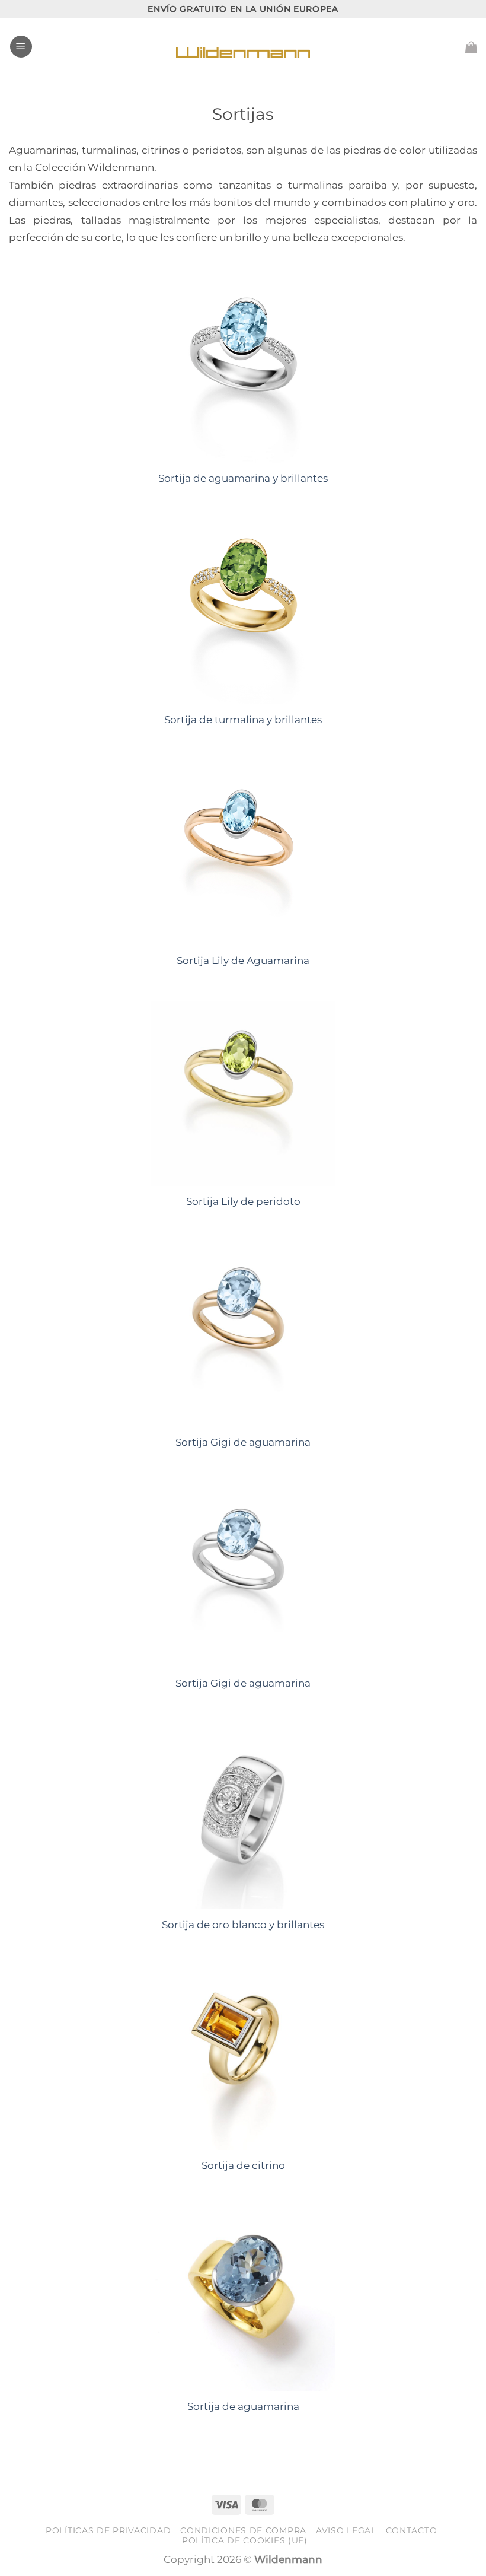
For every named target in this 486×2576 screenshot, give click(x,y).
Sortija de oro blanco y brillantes (243, 1925)
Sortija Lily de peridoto (243, 1201)
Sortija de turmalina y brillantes (243, 720)
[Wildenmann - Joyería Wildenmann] (243, 47)
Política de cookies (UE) (245, 2540)
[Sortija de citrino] (243, 2057)
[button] (21, 47)
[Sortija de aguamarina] (243, 2298)
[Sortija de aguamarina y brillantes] (243, 371)
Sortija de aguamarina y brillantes (243, 478)
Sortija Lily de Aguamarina (243, 961)
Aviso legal (346, 2530)
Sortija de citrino (243, 2165)
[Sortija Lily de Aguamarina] (243, 853)
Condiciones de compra (243, 2530)
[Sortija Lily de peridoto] (243, 1093)
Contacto (412, 2530)
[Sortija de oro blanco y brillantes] (243, 1817)
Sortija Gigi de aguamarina (243, 1442)
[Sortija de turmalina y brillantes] (243, 612)
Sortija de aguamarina (243, 2406)
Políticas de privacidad (108, 2530)
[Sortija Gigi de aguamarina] (243, 1334)
